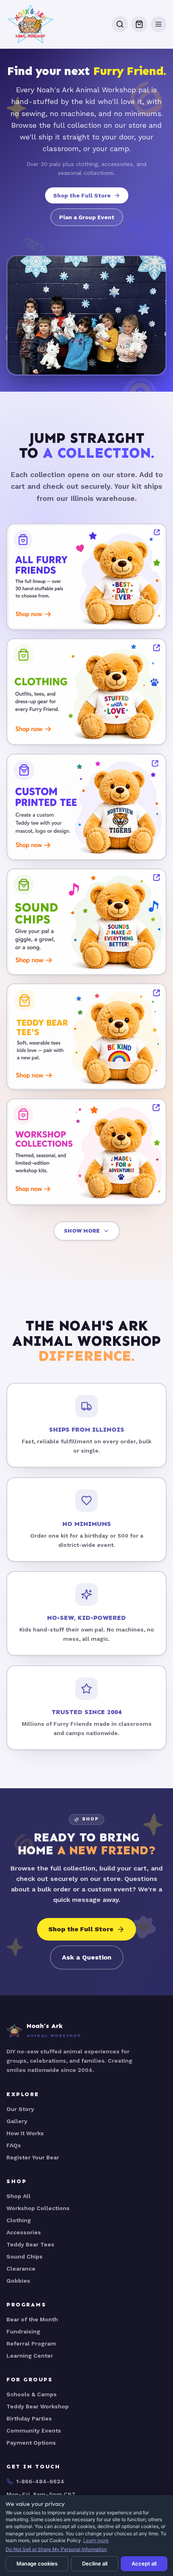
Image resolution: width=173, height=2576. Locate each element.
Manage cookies (37, 2564)
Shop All (19, 2196)
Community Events (34, 2431)
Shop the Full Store (82, 195)
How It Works (25, 2133)
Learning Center (30, 2356)
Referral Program (31, 2344)
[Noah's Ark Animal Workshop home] (31, 24)
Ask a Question (87, 1957)
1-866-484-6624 (40, 2481)
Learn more (96, 2540)
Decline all (95, 2564)
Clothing (19, 2220)
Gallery (17, 2121)
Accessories (24, 2232)
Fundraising (23, 2331)
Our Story (20, 2109)
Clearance (21, 2269)
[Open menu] (159, 24)
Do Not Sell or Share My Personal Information (56, 2549)
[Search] (120, 24)
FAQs (14, 2145)
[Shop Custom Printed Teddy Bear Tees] (86, 807)
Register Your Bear (33, 2157)
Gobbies (18, 2281)
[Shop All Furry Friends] (86, 577)
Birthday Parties (29, 2418)
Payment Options (31, 2443)
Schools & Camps (32, 2394)
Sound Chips (25, 2256)
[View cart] (139, 24)
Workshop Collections (38, 2208)
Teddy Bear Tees (30, 2244)
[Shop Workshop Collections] (86, 1152)
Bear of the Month (32, 2319)
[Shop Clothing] (86, 692)
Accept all (144, 2564)
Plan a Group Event (87, 217)
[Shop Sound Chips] (86, 922)
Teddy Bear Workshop (38, 2406)
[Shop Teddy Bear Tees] (86, 1037)
